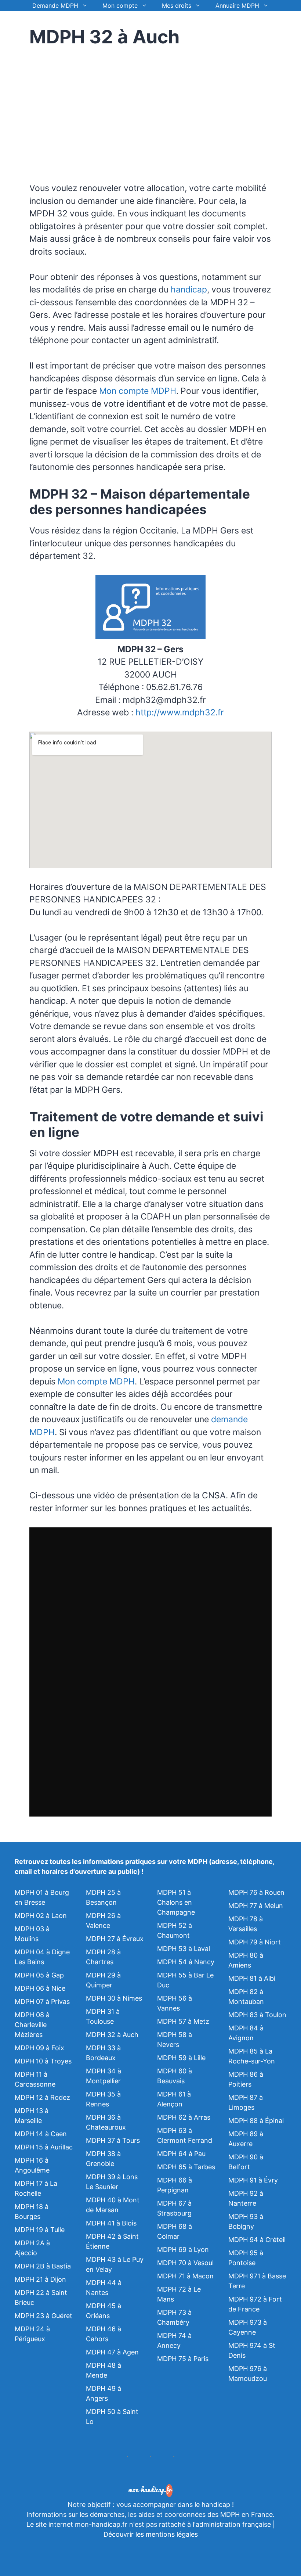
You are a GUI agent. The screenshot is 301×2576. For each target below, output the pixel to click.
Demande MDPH (55, 6)
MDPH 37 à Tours (113, 2140)
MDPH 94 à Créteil (257, 2240)
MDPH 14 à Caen (41, 2134)
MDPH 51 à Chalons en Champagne (176, 1902)
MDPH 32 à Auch (112, 2035)
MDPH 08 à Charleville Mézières (32, 2025)
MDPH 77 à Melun (256, 1906)
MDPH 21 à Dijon (40, 2279)
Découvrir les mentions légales (151, 2534)
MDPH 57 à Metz (183, 2021)
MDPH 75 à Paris (183, 2359)
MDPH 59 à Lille (181, 2058)
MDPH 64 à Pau (181, 2154)
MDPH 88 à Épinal (256, 2121)
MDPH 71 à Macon (185, 2276)
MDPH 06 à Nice (40, 1988)
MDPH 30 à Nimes (114, 1998)
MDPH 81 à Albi (252, 1978)
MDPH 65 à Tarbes (186, 2167)
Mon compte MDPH (138, 391)
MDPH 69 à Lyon (183, 2250)
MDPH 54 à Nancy (186, 1962)
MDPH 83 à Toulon (257, 2015)
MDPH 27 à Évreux (115, 1939)
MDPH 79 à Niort (255, 1942)
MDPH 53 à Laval (184, 1949)
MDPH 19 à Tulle (40, 2230)
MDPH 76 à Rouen (256, 1892)
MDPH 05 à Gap (39, 1975)
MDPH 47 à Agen (112, 2352)
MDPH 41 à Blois (111, 2223)
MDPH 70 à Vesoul (185, 2263)
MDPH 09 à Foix (39, 2048)
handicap (189, 290)
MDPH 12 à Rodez (42, 2097)
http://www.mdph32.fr (180, 712)
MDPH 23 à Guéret (43, 2316)
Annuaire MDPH (237, 6)
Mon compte (120, 6)
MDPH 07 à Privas (42, 2002)
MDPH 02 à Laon (41, 1916)
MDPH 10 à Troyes (43, 2061)
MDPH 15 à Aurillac (44, 2147)
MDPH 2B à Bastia (43, 2266)
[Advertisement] (91, 110)
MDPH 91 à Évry (253, 2180)
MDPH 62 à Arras (184, 2117)
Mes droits (177, 6)
